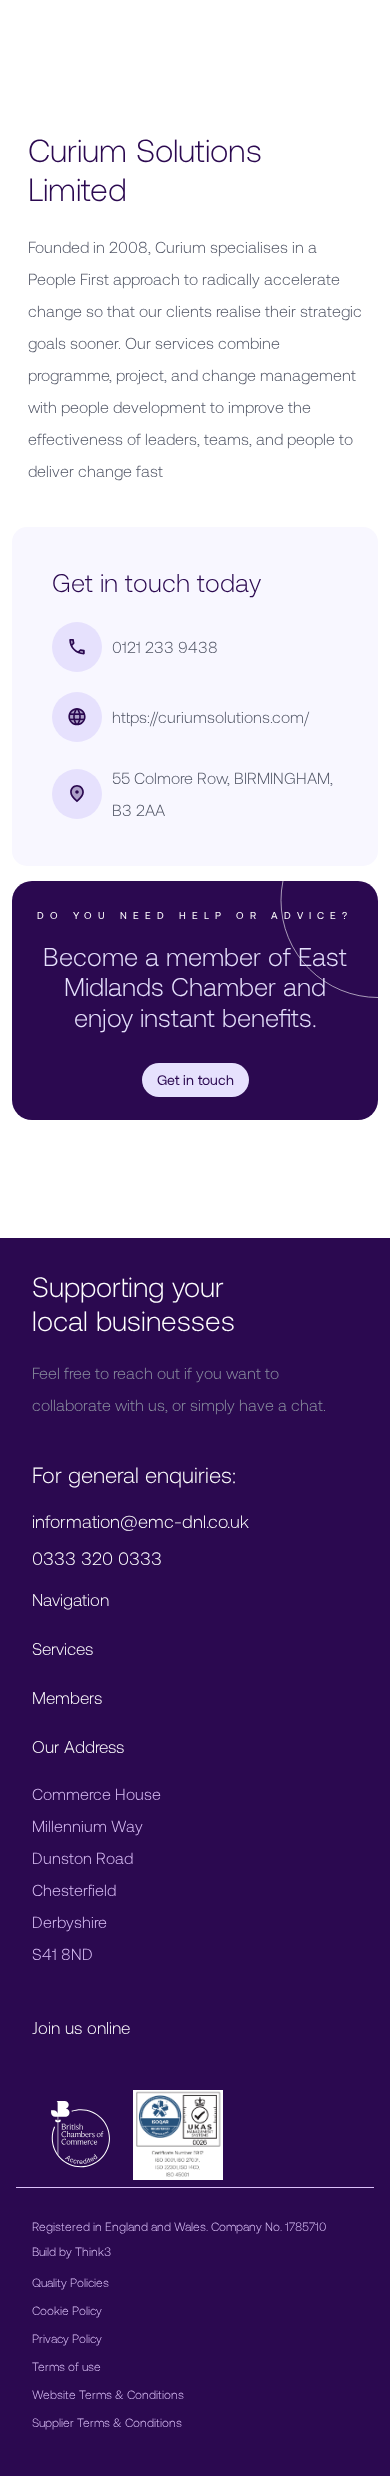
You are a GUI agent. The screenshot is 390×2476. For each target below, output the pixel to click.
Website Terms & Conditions (108, 2394)
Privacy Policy (67, 2338)
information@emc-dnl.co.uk (140, 1521)
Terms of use (66, 2366)
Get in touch (195, 1079)
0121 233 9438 (165, 646)
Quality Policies (70, 2282)
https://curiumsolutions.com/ (210, 716)
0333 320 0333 (97, 1558)
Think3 (93, 2251)
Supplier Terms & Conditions (107, 2422)
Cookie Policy (67, 2310)
